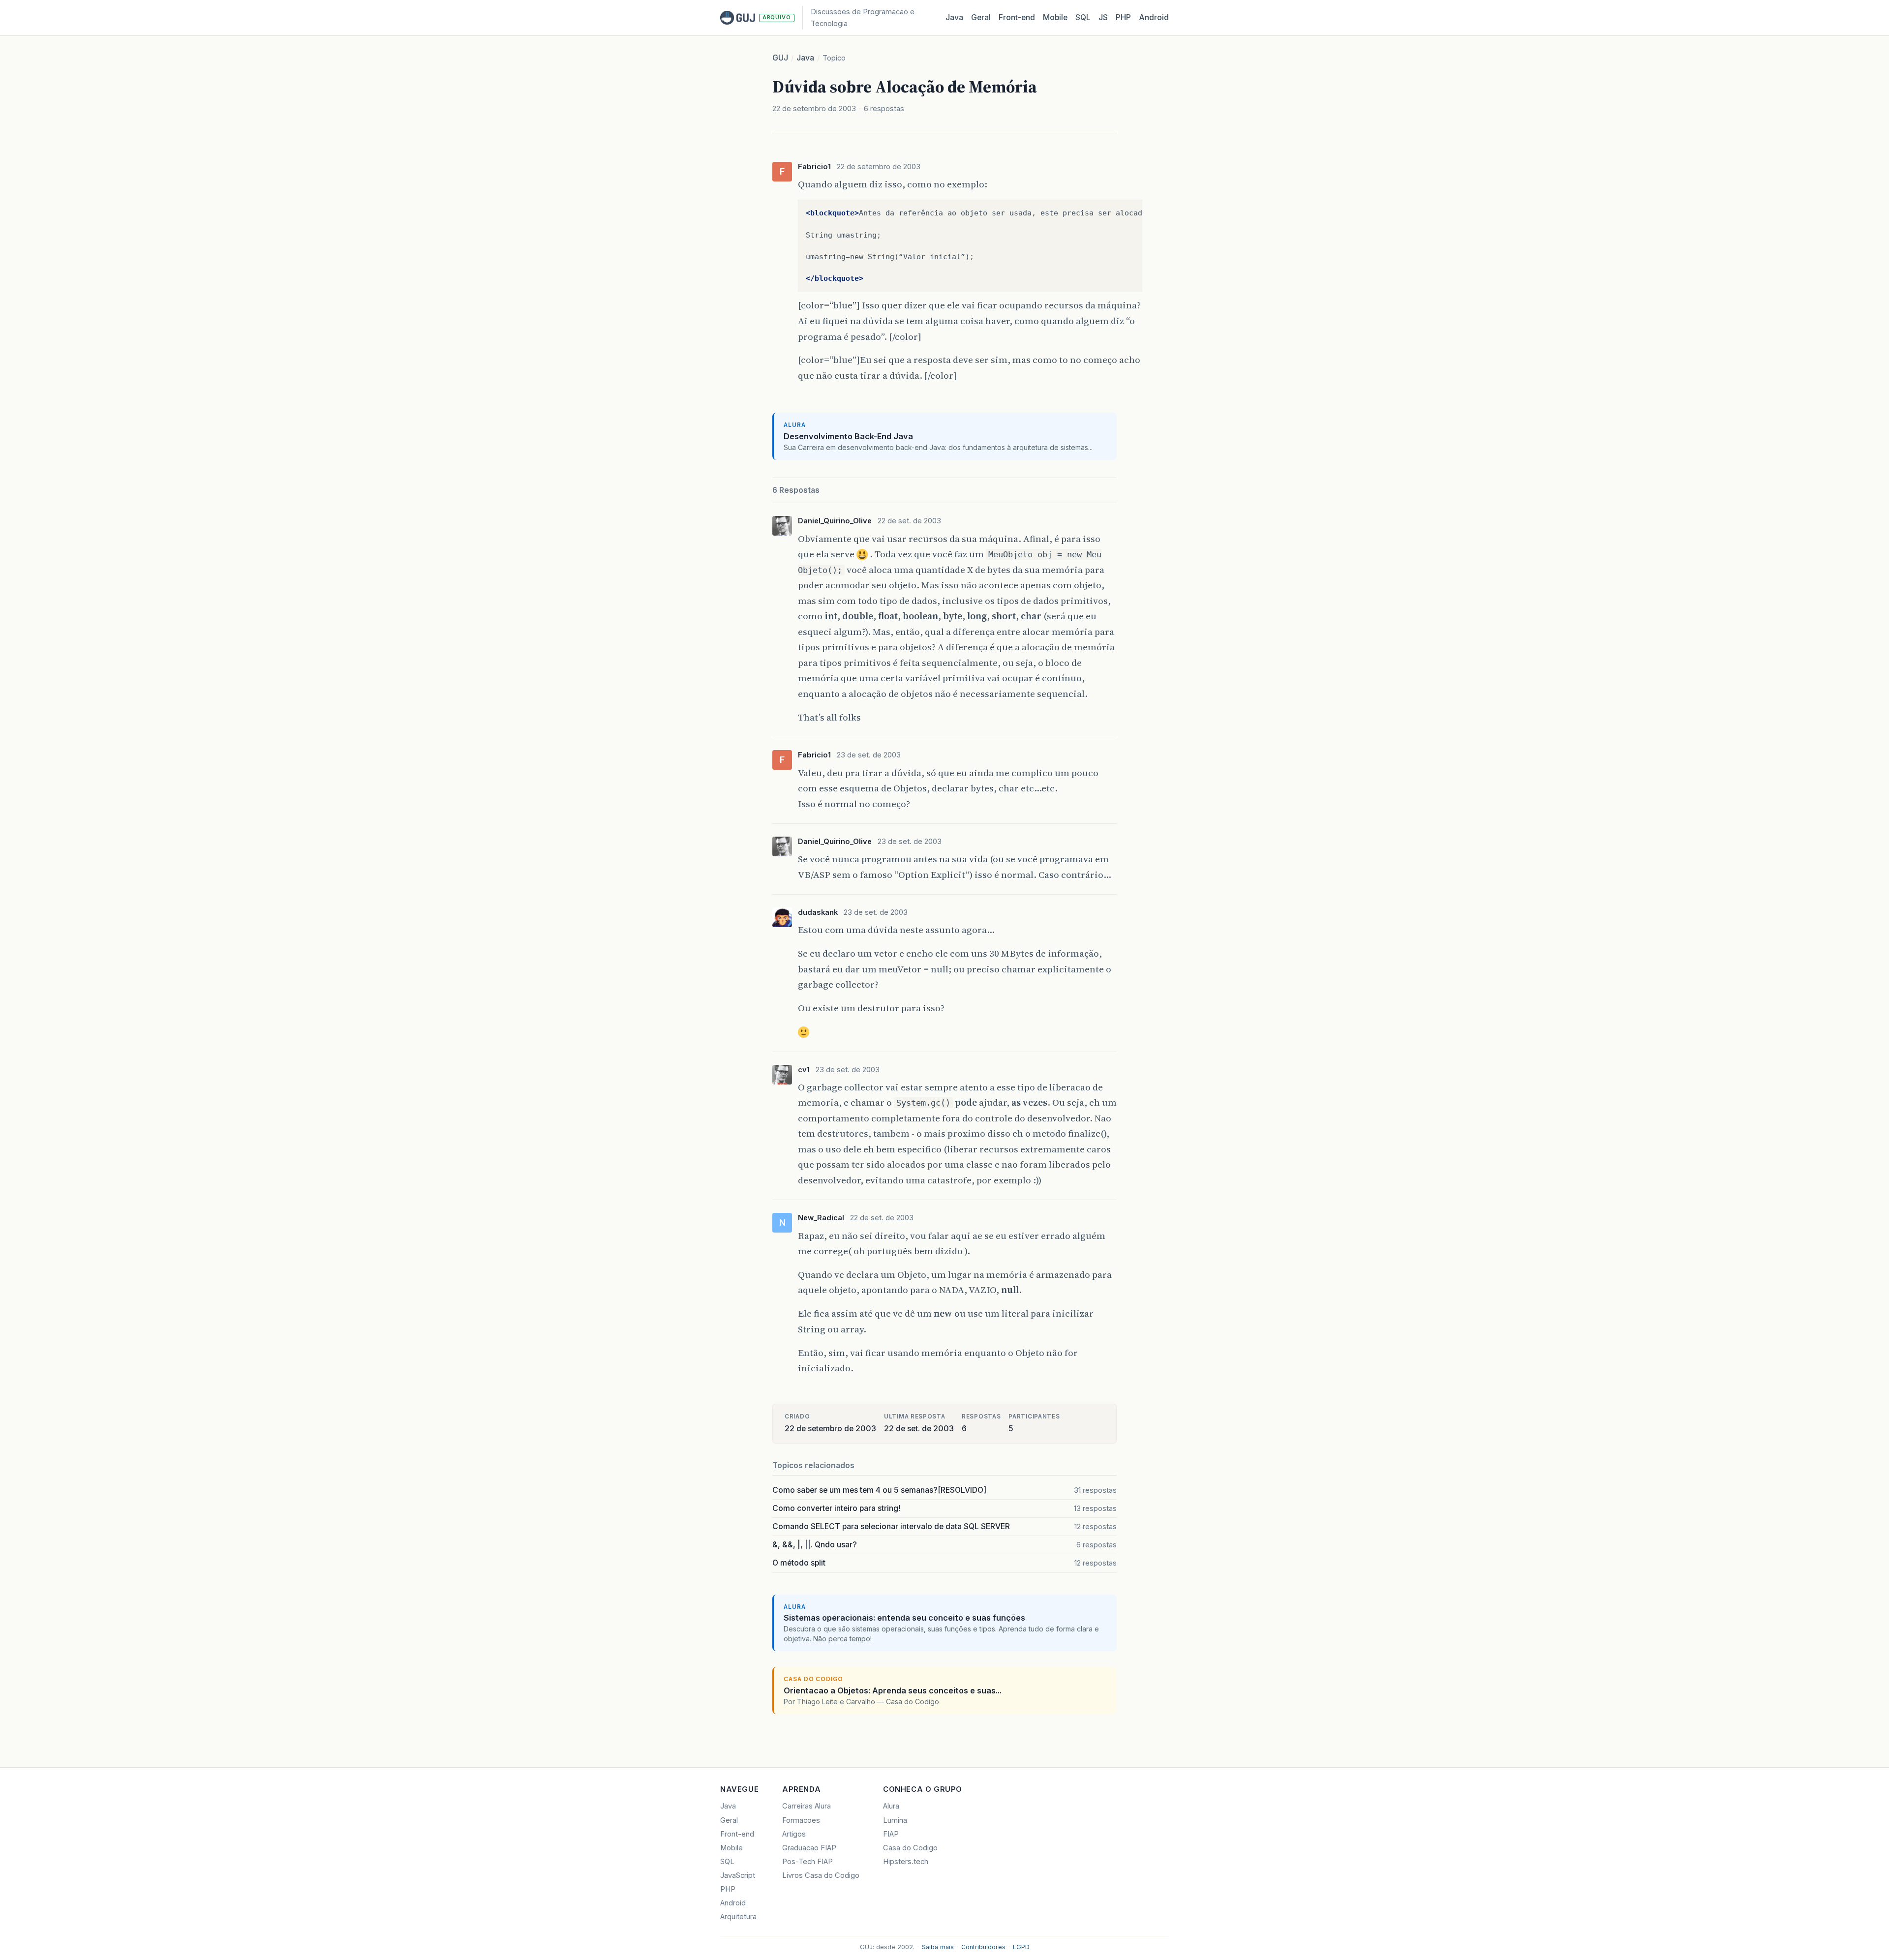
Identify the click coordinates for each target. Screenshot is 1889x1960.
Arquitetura (738, 1917)
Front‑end (1017, 17)
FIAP (891, 1834)
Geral (981, 17)
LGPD (1021, 1947)
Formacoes (801, 1820)
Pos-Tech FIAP (807, 1862)
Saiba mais (938, 1947)
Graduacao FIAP (809, 1848)
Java (954, 17)
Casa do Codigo (910, 1848)
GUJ (780, 58)
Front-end (737, 1834)
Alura (891, 1806)
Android (1154, 17)
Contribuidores (983, 1947)
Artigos (794, 1834)
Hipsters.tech (906, 1862)
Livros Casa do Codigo (821, 1875)
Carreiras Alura (807, 1806)
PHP (1123, 17)
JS (1103, 17)
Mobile (1055, 17)
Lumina (895, 1820)
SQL (1083, 17)
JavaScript (738, 1875)
